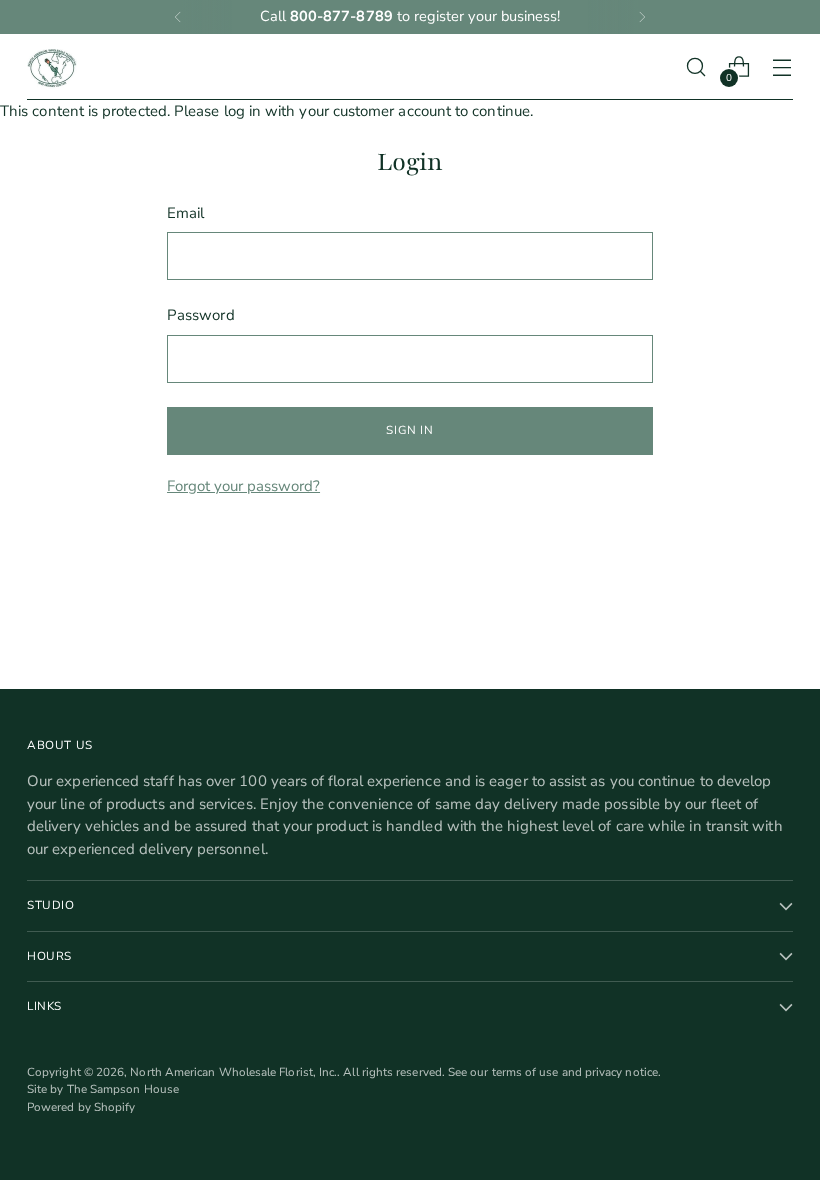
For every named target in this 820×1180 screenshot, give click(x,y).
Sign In (409, 430)
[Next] (642, 17)
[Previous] (178, 17)
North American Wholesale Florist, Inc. (233, 1072)
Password (201, 315)
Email (185, 213)
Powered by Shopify (81, 1107)
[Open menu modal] (782, 67)
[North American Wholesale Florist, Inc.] (52, 67)
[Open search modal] (696, 67)
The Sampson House (123, 1089)
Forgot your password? (243, 486)
